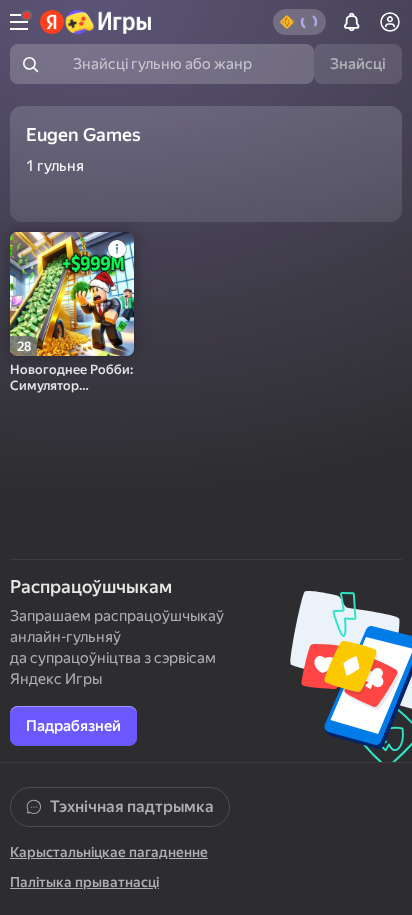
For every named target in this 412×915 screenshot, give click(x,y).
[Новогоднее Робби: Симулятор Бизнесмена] (72, 294)
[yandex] (96, 22)
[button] (299, 22)
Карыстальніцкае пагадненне (109, 852)
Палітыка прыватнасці (84, 882)
